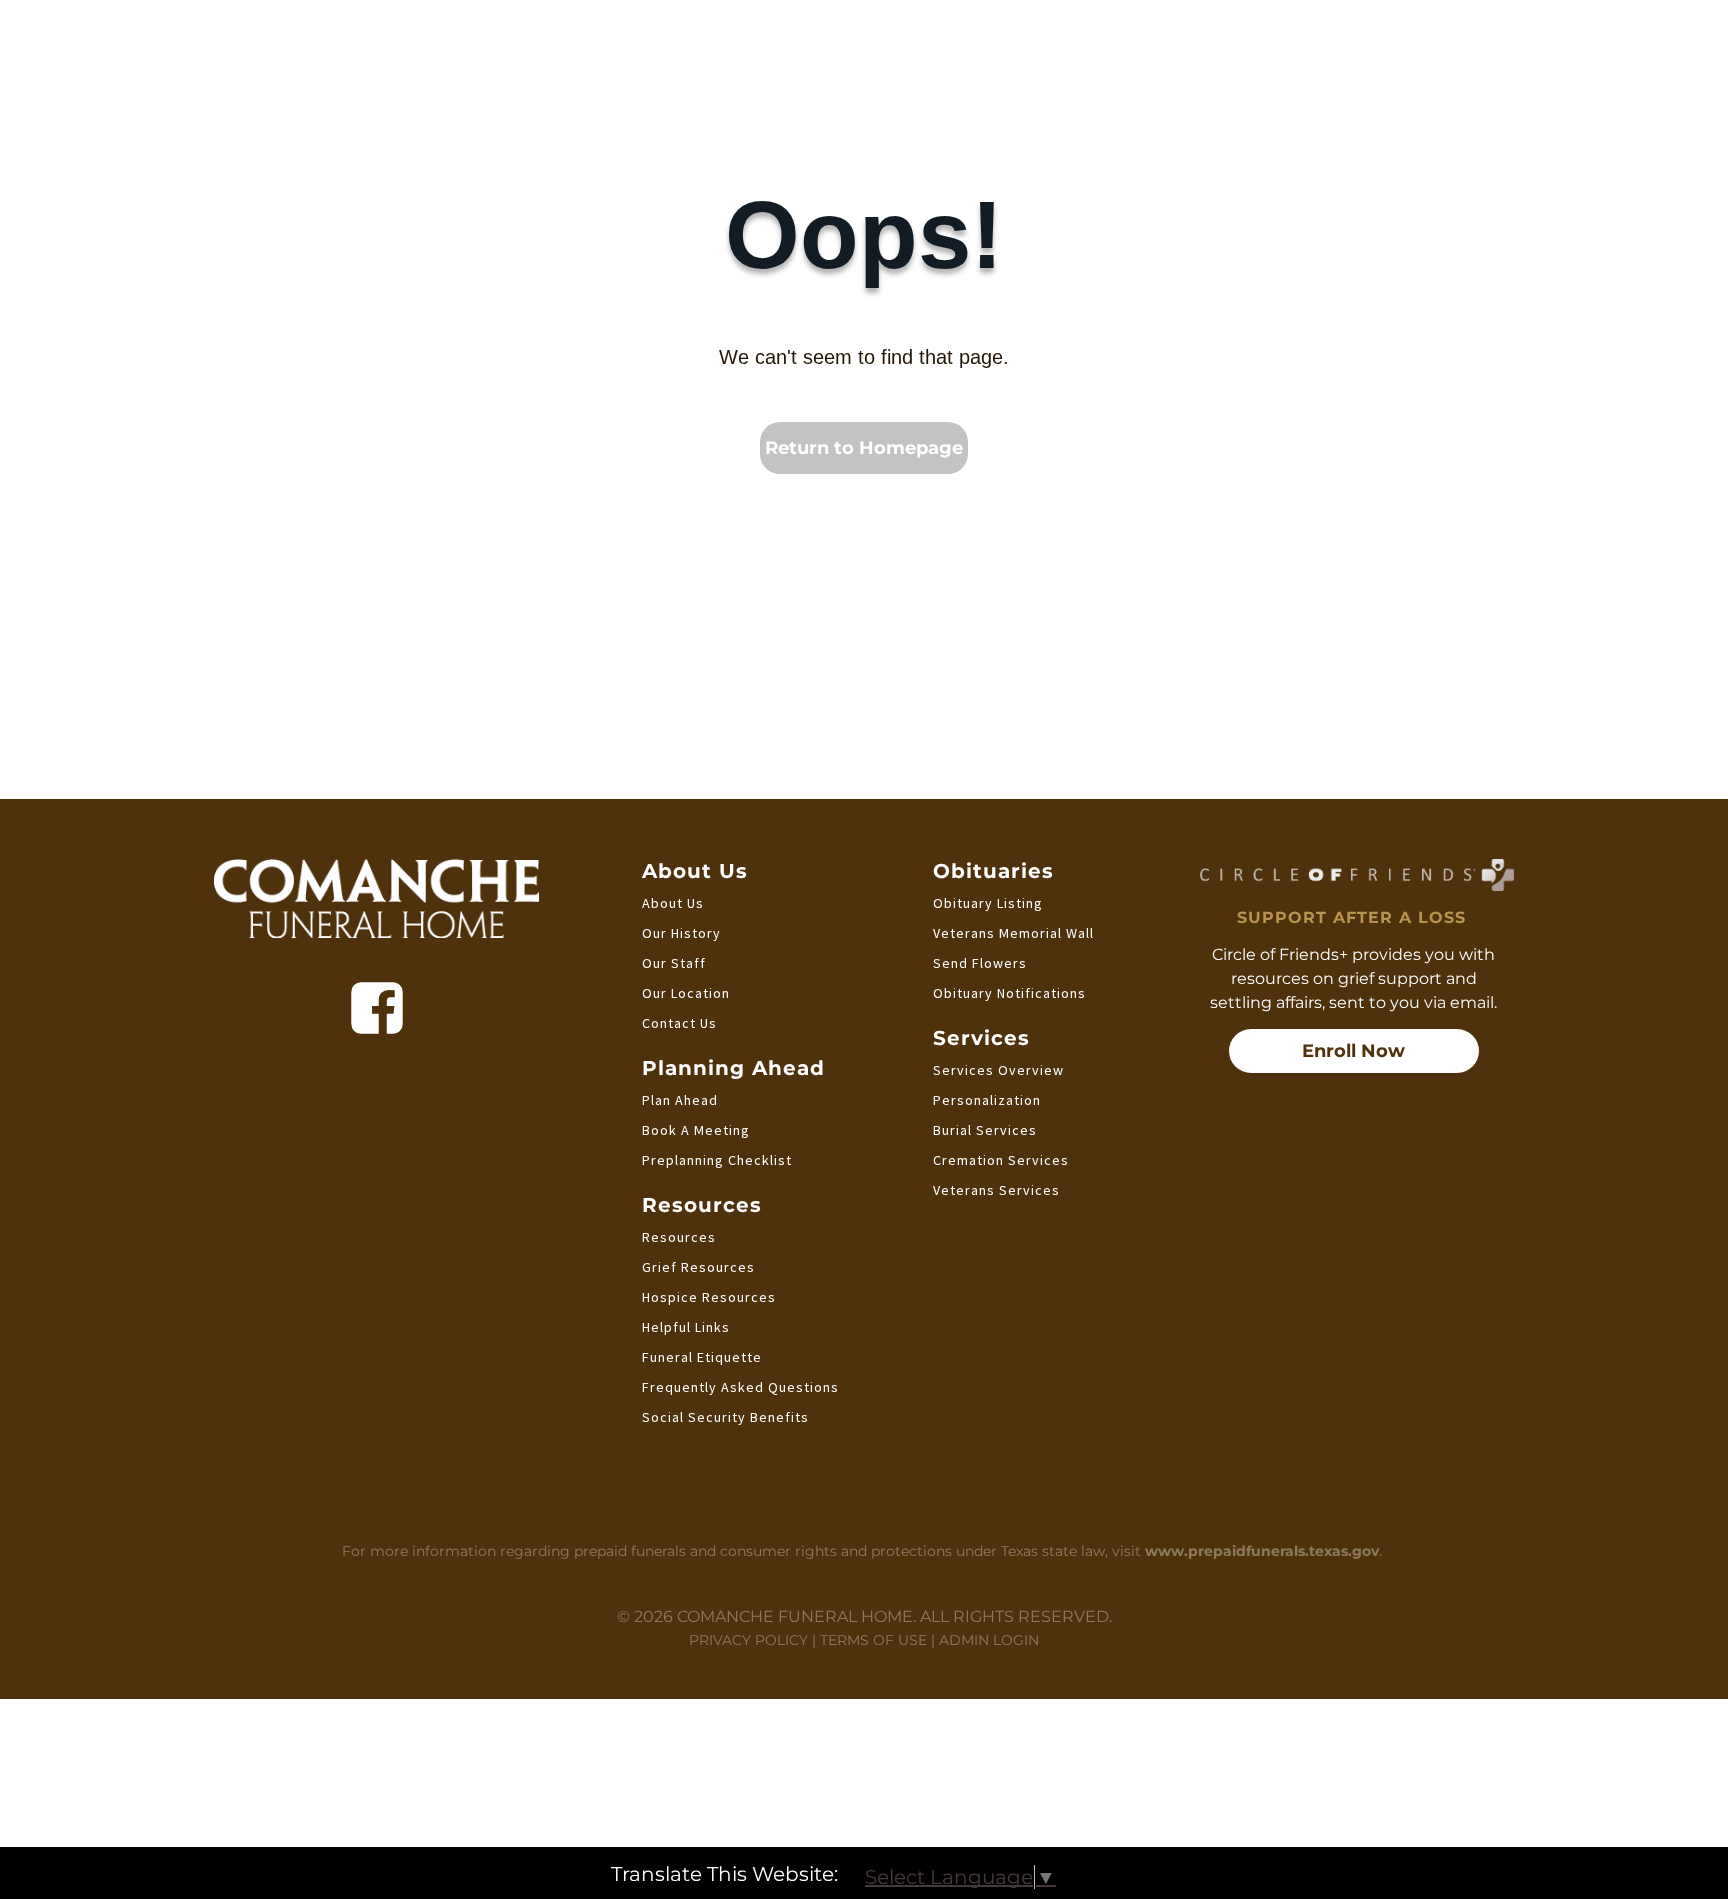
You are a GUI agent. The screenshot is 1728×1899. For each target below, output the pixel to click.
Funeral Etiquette (702, 1357)
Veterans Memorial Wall (1013, 933)
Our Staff (674, 963)
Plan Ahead (680, 1100)
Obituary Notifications (1009, 993)
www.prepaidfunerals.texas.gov (1262, 1551)
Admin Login (989, 1640)
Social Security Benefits (725, 1417)
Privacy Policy (748, 1640)
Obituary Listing (988, 903)
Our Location (686, 993)
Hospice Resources (709, 1297)
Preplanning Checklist (717, 1160)
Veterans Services (996, 1190)
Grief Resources (698, 1267)
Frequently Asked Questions (740, 1387)
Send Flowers (980, 963)
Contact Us (679, 1023)
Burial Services (985, 1130)
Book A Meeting (696, 1130)
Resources (679, 1237)
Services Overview (998, 1070)
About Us (673, 903)
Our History (681, 933)
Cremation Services (1001, 1160)
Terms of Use (873, 1640)
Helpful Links (686, 1327)
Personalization (987, 1100)
